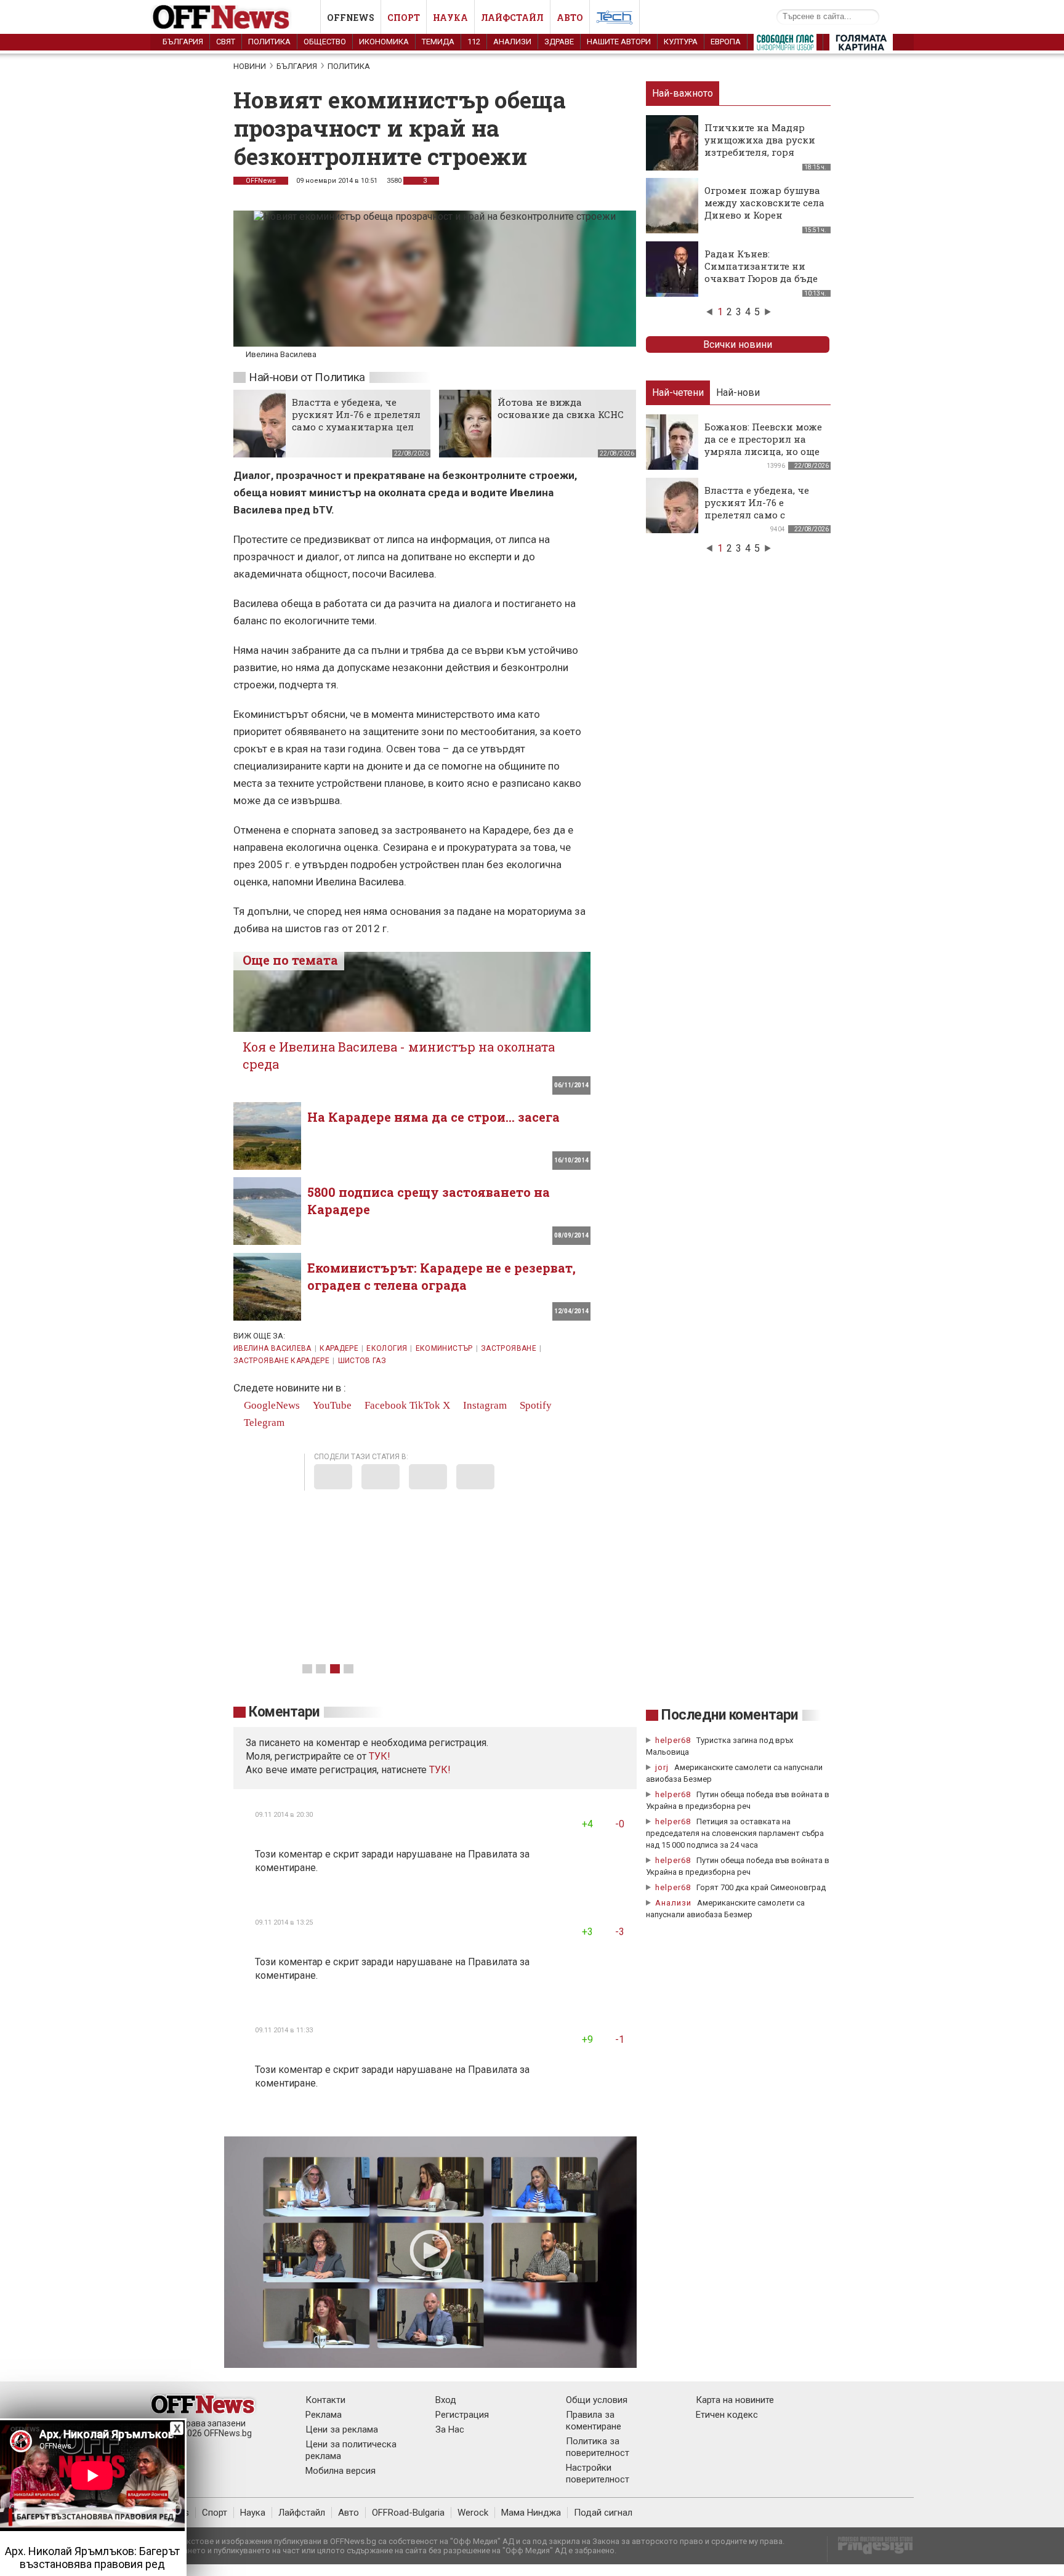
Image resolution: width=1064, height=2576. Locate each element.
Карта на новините (735, 2400)
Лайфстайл (512, 18)
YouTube (331, 1405)
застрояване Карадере (281, 1361)
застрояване (509, 1348)
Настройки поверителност (598, 2473)
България (183, 42)
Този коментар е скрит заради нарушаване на (361, 1854)
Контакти (325, 2400)
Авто (570, 18)
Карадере (339, 1348)
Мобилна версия (341, 2471)
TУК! (380, 1756)
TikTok (425, 1405)
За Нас (450, 2429)
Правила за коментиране (594, 2421)
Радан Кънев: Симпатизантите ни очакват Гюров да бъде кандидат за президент (763, 272)
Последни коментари (730, 1715)
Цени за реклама (342, 2429)
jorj (663, 1767)
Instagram (484, 1405)
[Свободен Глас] (785, 45)
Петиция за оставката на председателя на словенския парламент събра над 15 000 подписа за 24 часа (735, 1833)
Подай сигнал (603, 2513)
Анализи (512, 42)
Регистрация (462, 2415)
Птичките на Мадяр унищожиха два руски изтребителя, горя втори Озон (760, 146)
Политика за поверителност (598, 2447)
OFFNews (261, 181)
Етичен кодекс (727, 2415)
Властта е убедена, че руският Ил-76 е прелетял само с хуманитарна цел (356, 414)
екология (387, 1348)
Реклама (324, 2415)
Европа (726, 42)
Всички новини (738, 344)
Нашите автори (619, 42)
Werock (473, 2513)
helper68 (673, 1740)
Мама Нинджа (531, 2513)
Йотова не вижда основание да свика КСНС (561, 408)
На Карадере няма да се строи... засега (433, 1117)
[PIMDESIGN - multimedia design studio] (870, 2549)
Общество (325, 42)
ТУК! (440, 1770)
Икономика (384, 42)
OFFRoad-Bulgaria (408, 2513)
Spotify (534, 1405)
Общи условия (597, 2400)
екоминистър (444, 1348)
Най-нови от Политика (307, 377)
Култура (681, 42)
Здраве (559, 42)
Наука (450, 18)
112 (474, 42)
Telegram (263, 1423)
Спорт (404, 18)
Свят (226, 42)
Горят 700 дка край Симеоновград (761, 1887)
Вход (446, 2400)
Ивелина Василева (272, 1348)
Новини (250, 66)
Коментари (284, 1712)
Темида (438, 42)
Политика (269, 42)
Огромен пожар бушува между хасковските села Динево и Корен (764, 203)
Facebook (385, 1405)
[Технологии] (615, 20)
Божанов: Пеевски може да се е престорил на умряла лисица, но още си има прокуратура (763, 445)
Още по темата (290, 960)
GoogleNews (271, 1405)
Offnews (351, 18)
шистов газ (362, 1361)
